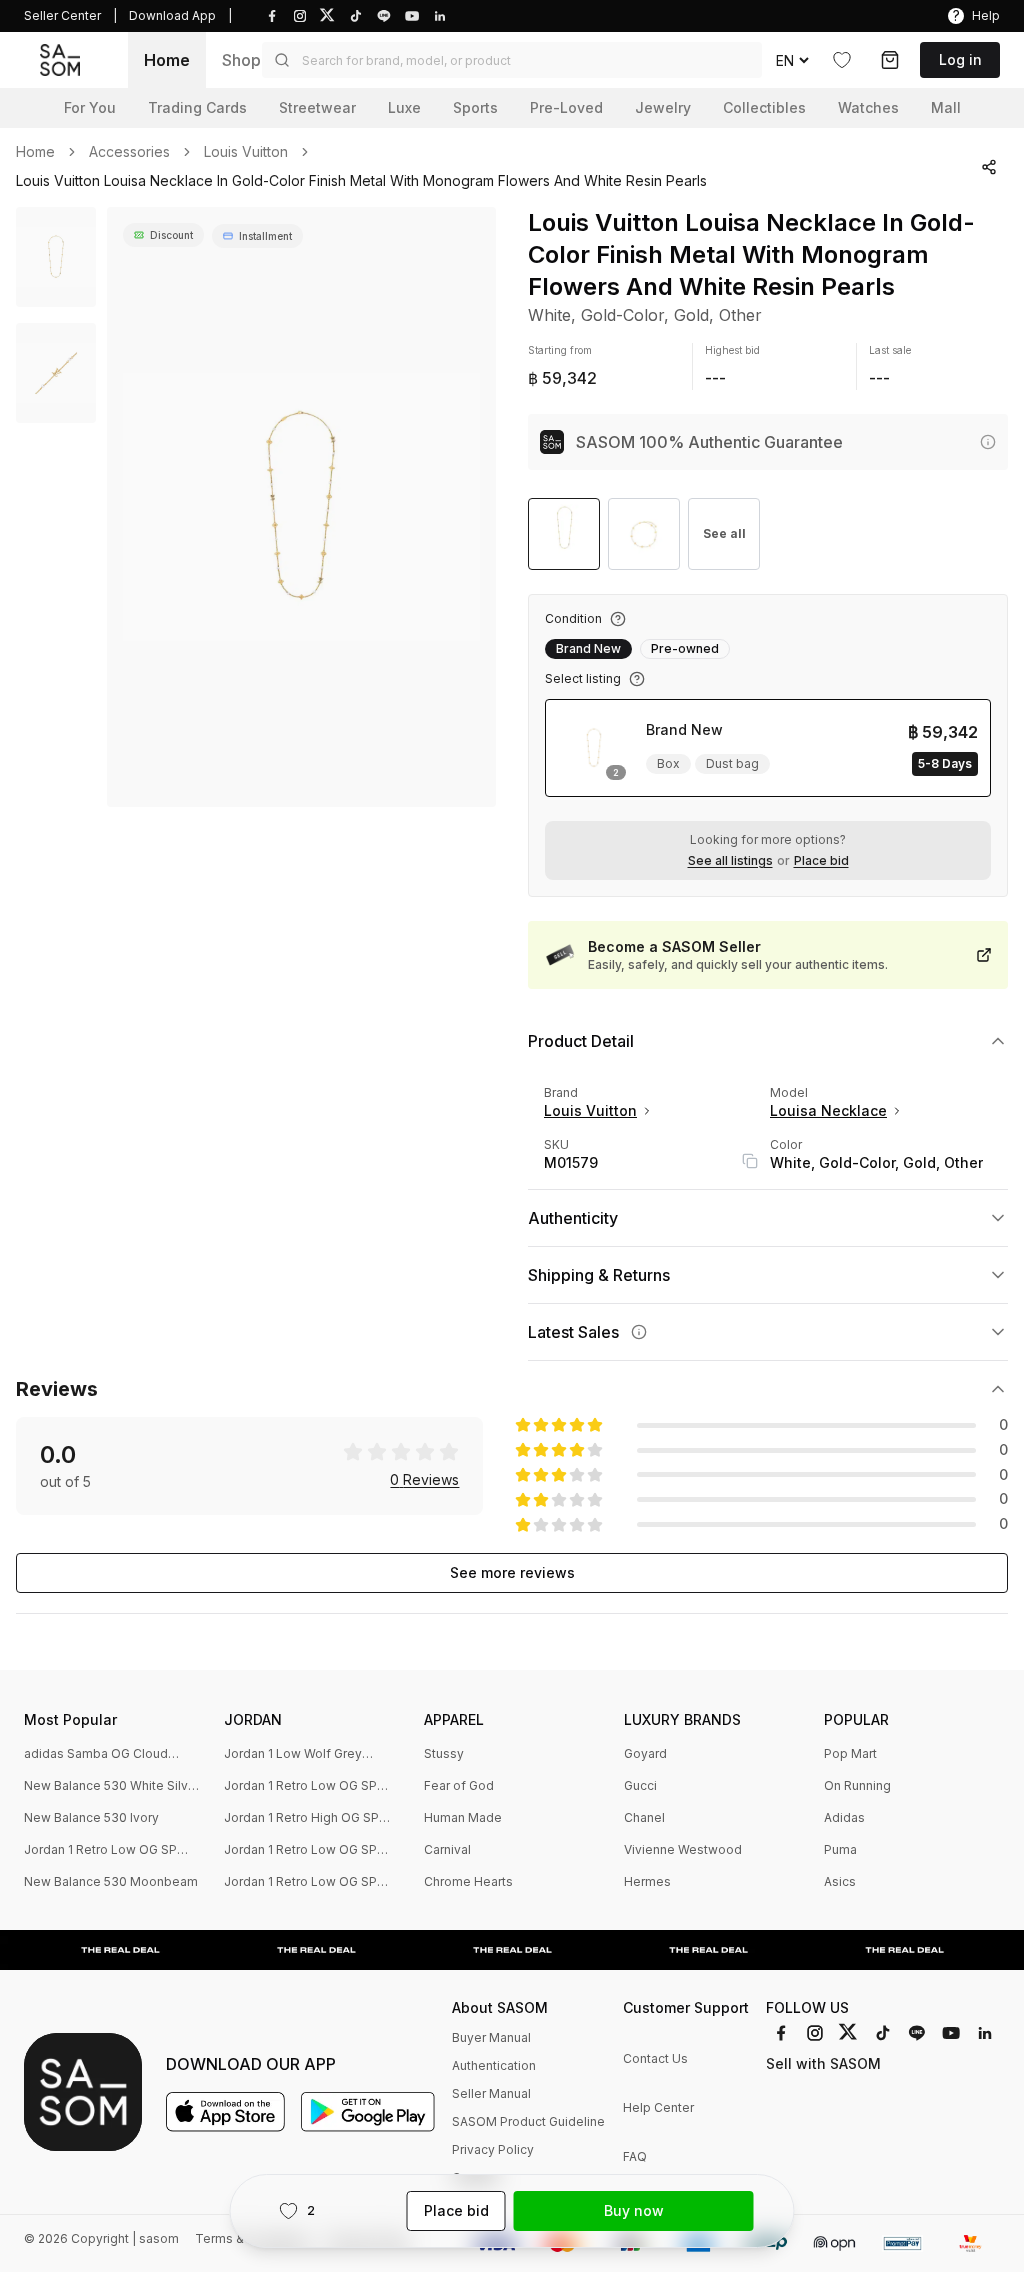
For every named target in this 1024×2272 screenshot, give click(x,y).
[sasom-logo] (60, 59)
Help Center (658, 2107)
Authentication (494, 2065)
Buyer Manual (491, 2037)
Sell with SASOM (823, 2063)
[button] (512, 60)
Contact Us (655, 2058)
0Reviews (424, 1480)
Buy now (634, 2210)
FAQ (635, 2156)
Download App (172, 15)
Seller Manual (491, 2093)
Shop (241, 60)
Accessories (129, 152)
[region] (301, 507)
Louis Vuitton (246, 152)
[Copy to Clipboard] (750, 1161)
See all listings (730, 861)
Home (167, 60)
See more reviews (512, 1572)
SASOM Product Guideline (528, 2121)
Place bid (821, 861)
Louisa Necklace (828, 1110)
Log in (960, 59)
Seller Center (62, 15)
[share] (989, 167)
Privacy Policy (493, 2149)
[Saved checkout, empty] (890, 60)
